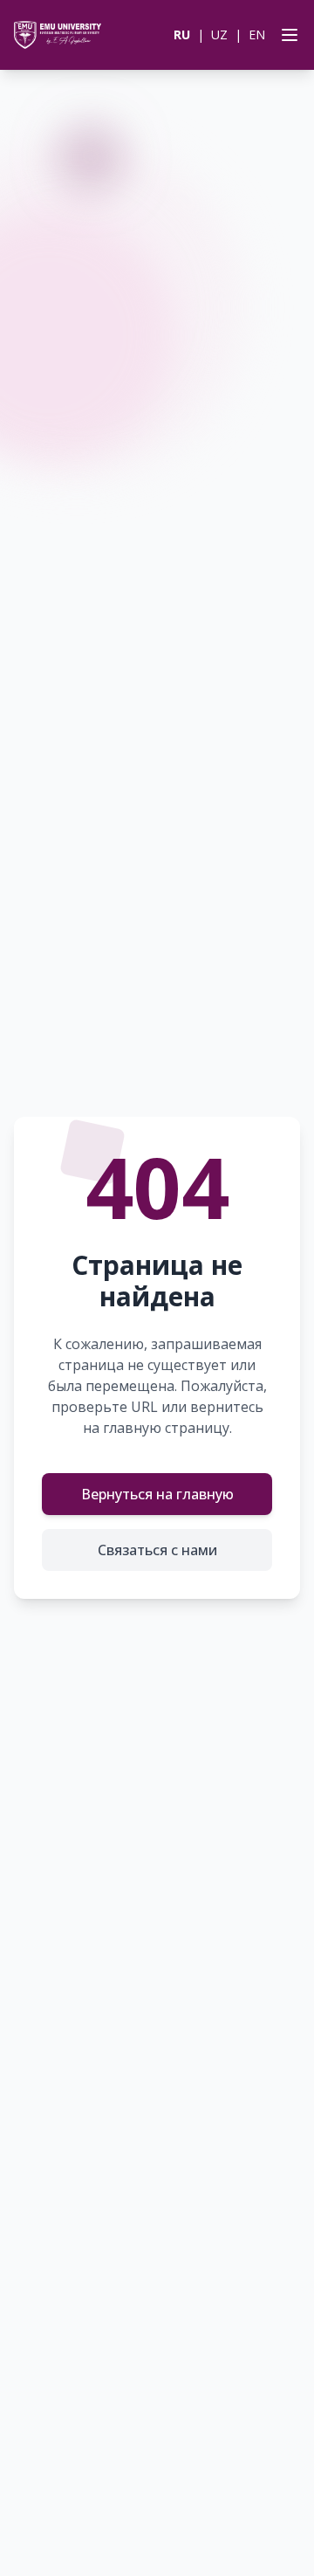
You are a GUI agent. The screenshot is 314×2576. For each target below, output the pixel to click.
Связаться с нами (157, 1550)
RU (182, 34)
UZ (219, 34)
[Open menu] (286, 35)
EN (257, 34)
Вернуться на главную (157, 1494)
